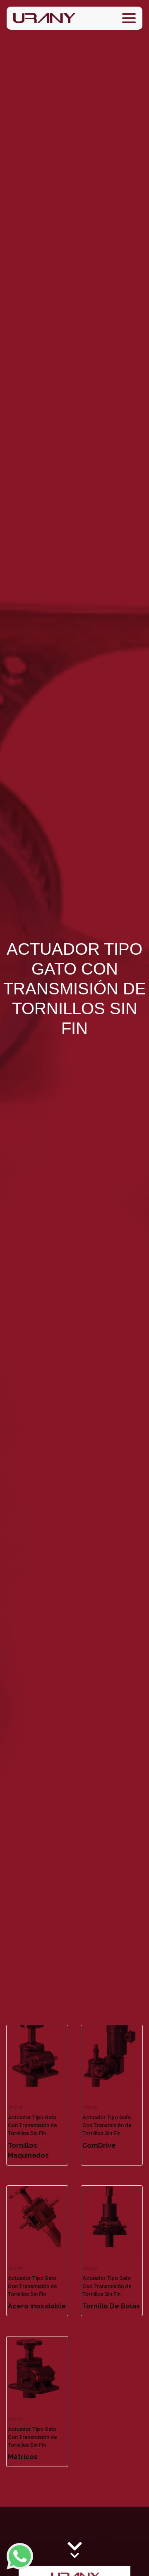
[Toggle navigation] (129, 18)
